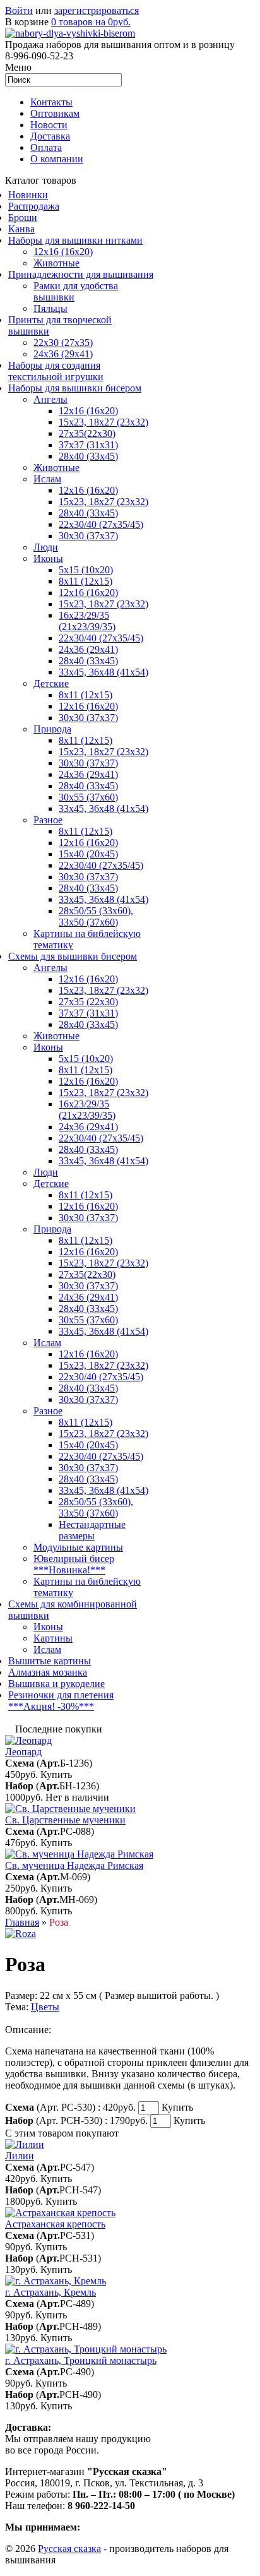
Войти (19, 10)
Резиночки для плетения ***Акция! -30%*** (61, 1701)
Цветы (45, 2007)
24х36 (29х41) (63, 354)
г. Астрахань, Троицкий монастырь (81, 2360)
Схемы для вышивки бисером (73, 956)
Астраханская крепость (55, 2224)
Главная (22, 1922)
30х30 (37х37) (88, 763)
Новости (49, 125)
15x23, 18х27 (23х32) (103, 422)
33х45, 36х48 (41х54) (103, 672)
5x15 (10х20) (86, 570)
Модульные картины (78, 1547)
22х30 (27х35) (63, 343)
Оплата (46, 147)
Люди (46, 547)
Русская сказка (69, 2549)
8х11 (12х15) (86, 831)
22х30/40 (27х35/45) (101, 524)
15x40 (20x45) (88, 854)
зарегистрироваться (97, 10)
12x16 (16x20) (63, 252)
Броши (23, 218)
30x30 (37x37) (88, 536)
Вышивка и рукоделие (56, 1684)
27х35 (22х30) (88, 1002)
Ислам (47, 479)
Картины (53, 1638)
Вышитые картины (50, 1661)
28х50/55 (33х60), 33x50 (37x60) (96, 916)
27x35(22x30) (87, 433)
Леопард (23, 1752)
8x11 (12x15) (86, 695)
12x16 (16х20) (88, 490)
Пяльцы (50, 308)
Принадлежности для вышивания (81, 274)
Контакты (51, 102)
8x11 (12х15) (86, 581)
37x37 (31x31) (88, 445)
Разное (48, 820)
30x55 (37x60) (88, 797)
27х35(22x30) (87, 1274)
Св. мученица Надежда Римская (74, 1865)
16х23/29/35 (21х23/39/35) (87, 621)
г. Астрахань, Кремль (50, 2292)
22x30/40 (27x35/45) (101, 638)
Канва (21, 229)
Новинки (28, 195)
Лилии (20, 2156)
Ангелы (50, 399)
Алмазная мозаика (48, 1672)
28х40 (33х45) (88, 456)
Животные (56, 263)
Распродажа (34, 206)
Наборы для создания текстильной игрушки (56, 371)
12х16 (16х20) (88, 411)
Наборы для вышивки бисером (75, 388)
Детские (51, 683)
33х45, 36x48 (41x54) (103, 1331)
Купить (56, 1774)
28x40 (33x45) (88, 513)
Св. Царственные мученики (65, 1820)
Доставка (50, 136)
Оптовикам (55, 113)
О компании (57, 159)
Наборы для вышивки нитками (75, 240)
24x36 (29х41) (88, 1127)
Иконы (48, 558)
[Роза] (21, 1934)
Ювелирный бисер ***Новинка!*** (74, 1564)
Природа (52, 729)
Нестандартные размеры (92, 1530)
